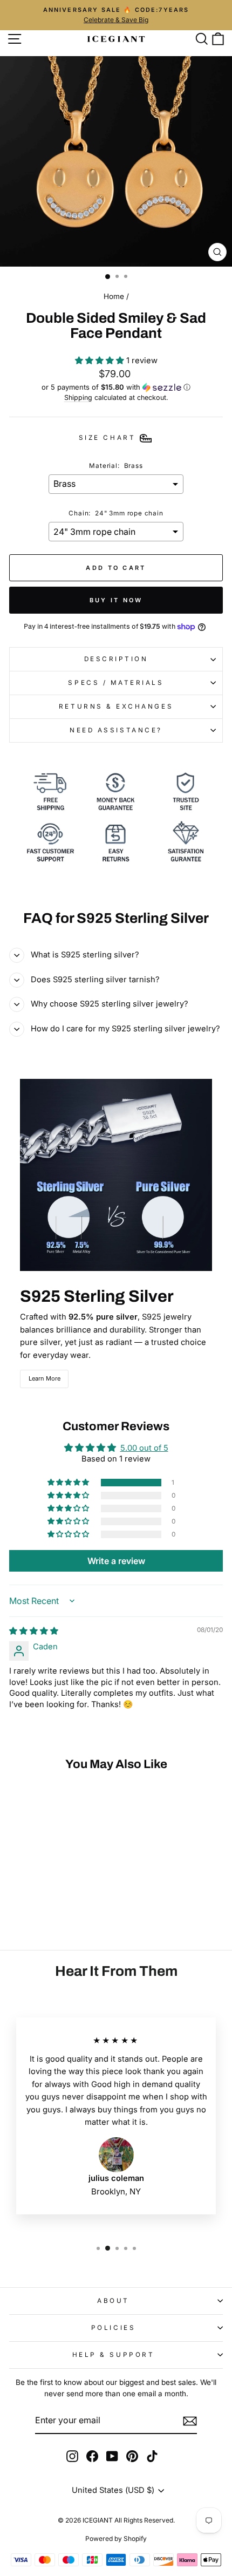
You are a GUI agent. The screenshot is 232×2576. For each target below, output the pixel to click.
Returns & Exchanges (116, 706)
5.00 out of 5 (144, 1448)
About (113, 2301)
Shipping (78, 397)
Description (116, 659)
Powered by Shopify (116, 2538)
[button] (101, 361)
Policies (113, 2328)
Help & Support (113, 2355)
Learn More (45, 1378)
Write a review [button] (116, 1561)
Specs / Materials (116, 683)
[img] (34, 1631)
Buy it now (116, 600)
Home (114, 296)
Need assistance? (116, 730)
